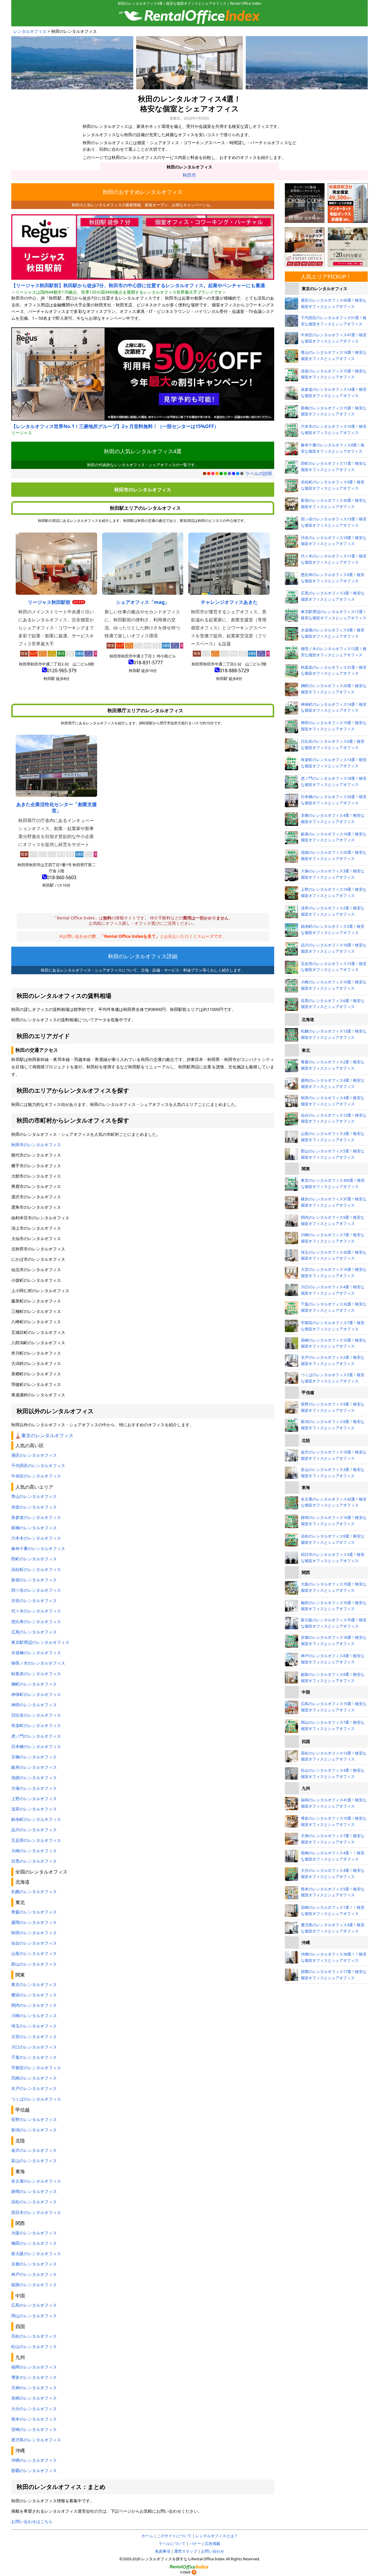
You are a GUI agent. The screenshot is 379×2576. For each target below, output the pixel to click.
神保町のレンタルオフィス (36, 1694)
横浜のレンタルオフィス (34, 1995)
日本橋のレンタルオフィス (36, 1746)
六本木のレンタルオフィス (36, 1538)
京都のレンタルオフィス (34, 2264)
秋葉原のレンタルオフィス (36, 1674)
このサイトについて (174, 2536)
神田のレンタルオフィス (34, 1705)
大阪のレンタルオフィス (34, 2233)
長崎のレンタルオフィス (34, 2398)
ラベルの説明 (258, 473)
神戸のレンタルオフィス (34, 2274)
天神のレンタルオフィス (34, 2388)
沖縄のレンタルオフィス (34, 2460)
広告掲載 (213, 2543)
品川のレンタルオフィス (34, 1830)
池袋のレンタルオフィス (34, 1777)
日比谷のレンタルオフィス (36, 1715)
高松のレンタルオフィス (34, 2336)
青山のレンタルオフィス (34, 1496)
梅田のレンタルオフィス (34, 2243)
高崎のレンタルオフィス (34, 2078)
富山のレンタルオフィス (34, 2161)
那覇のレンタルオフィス (34, 2470)
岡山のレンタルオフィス (34, 2316)
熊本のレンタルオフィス (34, 2419)
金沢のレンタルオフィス (34, 2150)
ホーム (147, 2536)
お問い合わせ (213, 2551)
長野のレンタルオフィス (34, 2119)
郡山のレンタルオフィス (34, 1964)
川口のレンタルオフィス (34, 2047)
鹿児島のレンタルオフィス (36, 2440)
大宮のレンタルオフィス (34, 2036)
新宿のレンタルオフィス (34, 1580)
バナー (195, 2543)
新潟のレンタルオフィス (34, 2130)
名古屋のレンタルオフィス (36, 2181)
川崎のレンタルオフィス (34, 2015)
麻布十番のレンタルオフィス (38, 1548)
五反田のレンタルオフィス (36, 1840)
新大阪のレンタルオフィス (36, 2253)
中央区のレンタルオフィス (36, 1476)
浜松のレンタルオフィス (34, 2202)
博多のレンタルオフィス (34, 2377)
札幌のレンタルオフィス (34, 1891)
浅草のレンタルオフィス (34, 1809)
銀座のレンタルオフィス (34, 1767)
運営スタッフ (186, 2551)
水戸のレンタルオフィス (34, 2088)
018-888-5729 (234, 670)
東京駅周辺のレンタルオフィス (40, 1642)
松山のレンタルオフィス (34, 2346)
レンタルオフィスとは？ (217, 2536)
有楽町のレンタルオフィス (36, 1725)
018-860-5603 (62, 877)
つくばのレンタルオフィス (36, 2099)
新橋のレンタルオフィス (34, 1528)
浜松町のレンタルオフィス (36, 1569)
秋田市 (189, 175)
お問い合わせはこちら (32, 2521)
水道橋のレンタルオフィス (36, 1653)
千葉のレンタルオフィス (34, 2057)
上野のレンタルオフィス (34, 1798)
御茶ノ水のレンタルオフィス (38, 1663)
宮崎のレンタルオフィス (34, 2429)
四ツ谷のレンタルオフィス (36, 1590)
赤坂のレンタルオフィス (34, 1507)
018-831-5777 (148, 663)
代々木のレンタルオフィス (36, 1611)
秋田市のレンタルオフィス (36, 1145)
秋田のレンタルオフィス (189, 167)
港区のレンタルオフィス (34, 1455)
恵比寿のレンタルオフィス (36, 1621)
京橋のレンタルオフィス (34, 1757)
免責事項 (163, 2551)
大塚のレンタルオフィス (34, 1788)
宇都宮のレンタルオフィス (36, 2068)
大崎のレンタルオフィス (34, 1851)
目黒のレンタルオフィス (34, 1861)
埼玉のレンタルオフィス (34, 2026)
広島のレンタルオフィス (34, 2305)
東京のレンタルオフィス (47, 1435)
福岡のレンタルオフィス (34, 2367)
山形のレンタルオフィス (34, 1953)
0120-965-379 (62, 670)
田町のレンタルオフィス (34, 1559)
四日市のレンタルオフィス (36, 2212)
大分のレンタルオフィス (34, 2409)
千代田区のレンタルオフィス (38, 1465)
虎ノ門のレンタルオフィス (36, 1736)
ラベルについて (172, 2543)
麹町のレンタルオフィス (34, 1684)
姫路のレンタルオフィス (34, 2285)
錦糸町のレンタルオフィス (36, 1819)
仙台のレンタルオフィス (34, 1943)
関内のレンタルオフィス (34, 2005)
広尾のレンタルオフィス (34, 1632)
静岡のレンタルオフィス (34, 2191)
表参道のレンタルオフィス (36, 1517)
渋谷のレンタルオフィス (34, 1600)
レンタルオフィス (30, 31)
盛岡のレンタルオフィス (34, 1922)
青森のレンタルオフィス (34, 1912)
